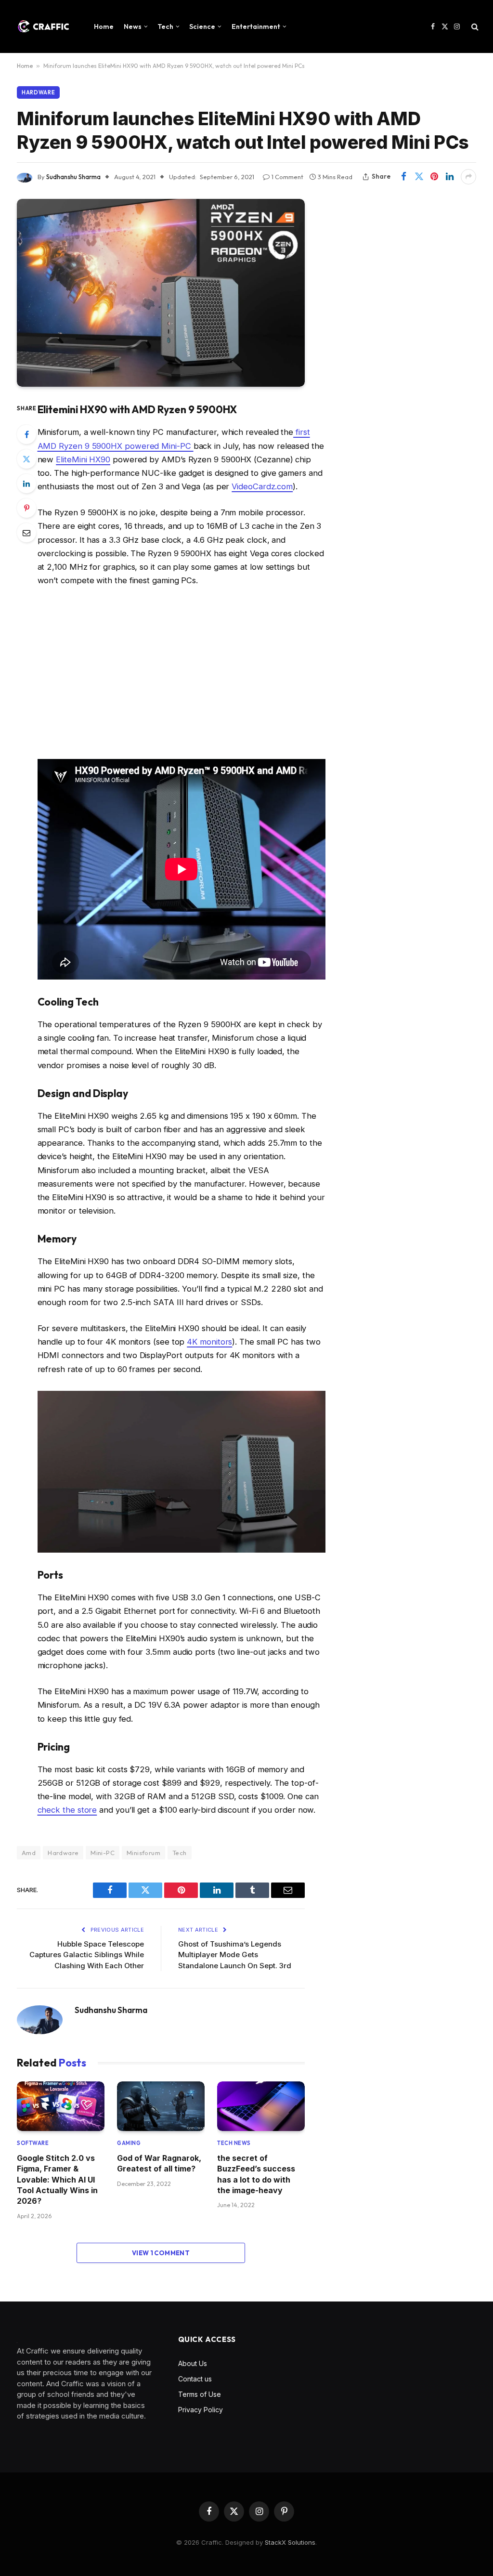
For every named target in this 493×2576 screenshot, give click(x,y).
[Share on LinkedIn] (450, 177)
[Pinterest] (26, 508)
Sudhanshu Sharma (73, 177)
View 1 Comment (161, 2253)
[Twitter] (26, 459)
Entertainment (256, 26)
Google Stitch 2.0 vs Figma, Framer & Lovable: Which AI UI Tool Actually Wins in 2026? (57, 2180)
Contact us (195, 2379)
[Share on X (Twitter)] (419, 177)
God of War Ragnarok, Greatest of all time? (159, 2163)
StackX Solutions (290, 2542)
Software (33, 2143)
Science (202, 26)
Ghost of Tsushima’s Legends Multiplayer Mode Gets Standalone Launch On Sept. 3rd (235, 1955)
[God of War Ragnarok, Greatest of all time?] (161, 2106)
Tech (165, 26)
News (133, 26)
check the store (67, 1810)
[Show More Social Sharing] (468, 177)
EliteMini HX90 (83, 459)
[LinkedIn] (26, 484)
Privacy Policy (201, 2410)
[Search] (474, 27)
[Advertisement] (182, 673)
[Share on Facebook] (403, 177)
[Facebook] (26, 434)
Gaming (129, 2143)
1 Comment (287, 177)
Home (104, 26)
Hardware (38, 92)
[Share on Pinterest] (434, 177)
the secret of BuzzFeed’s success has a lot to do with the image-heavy (256, 2174)
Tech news (234, 2143)
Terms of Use (200, 2394)
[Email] (26, 533)
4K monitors (209, 1342)
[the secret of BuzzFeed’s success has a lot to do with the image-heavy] (261, 2106)
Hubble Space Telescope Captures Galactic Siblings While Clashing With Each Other (87, 1955)
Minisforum (143, 1853)
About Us (193, 2363)
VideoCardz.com (262, 486)
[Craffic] (43, 26)
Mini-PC (103, 1853)
